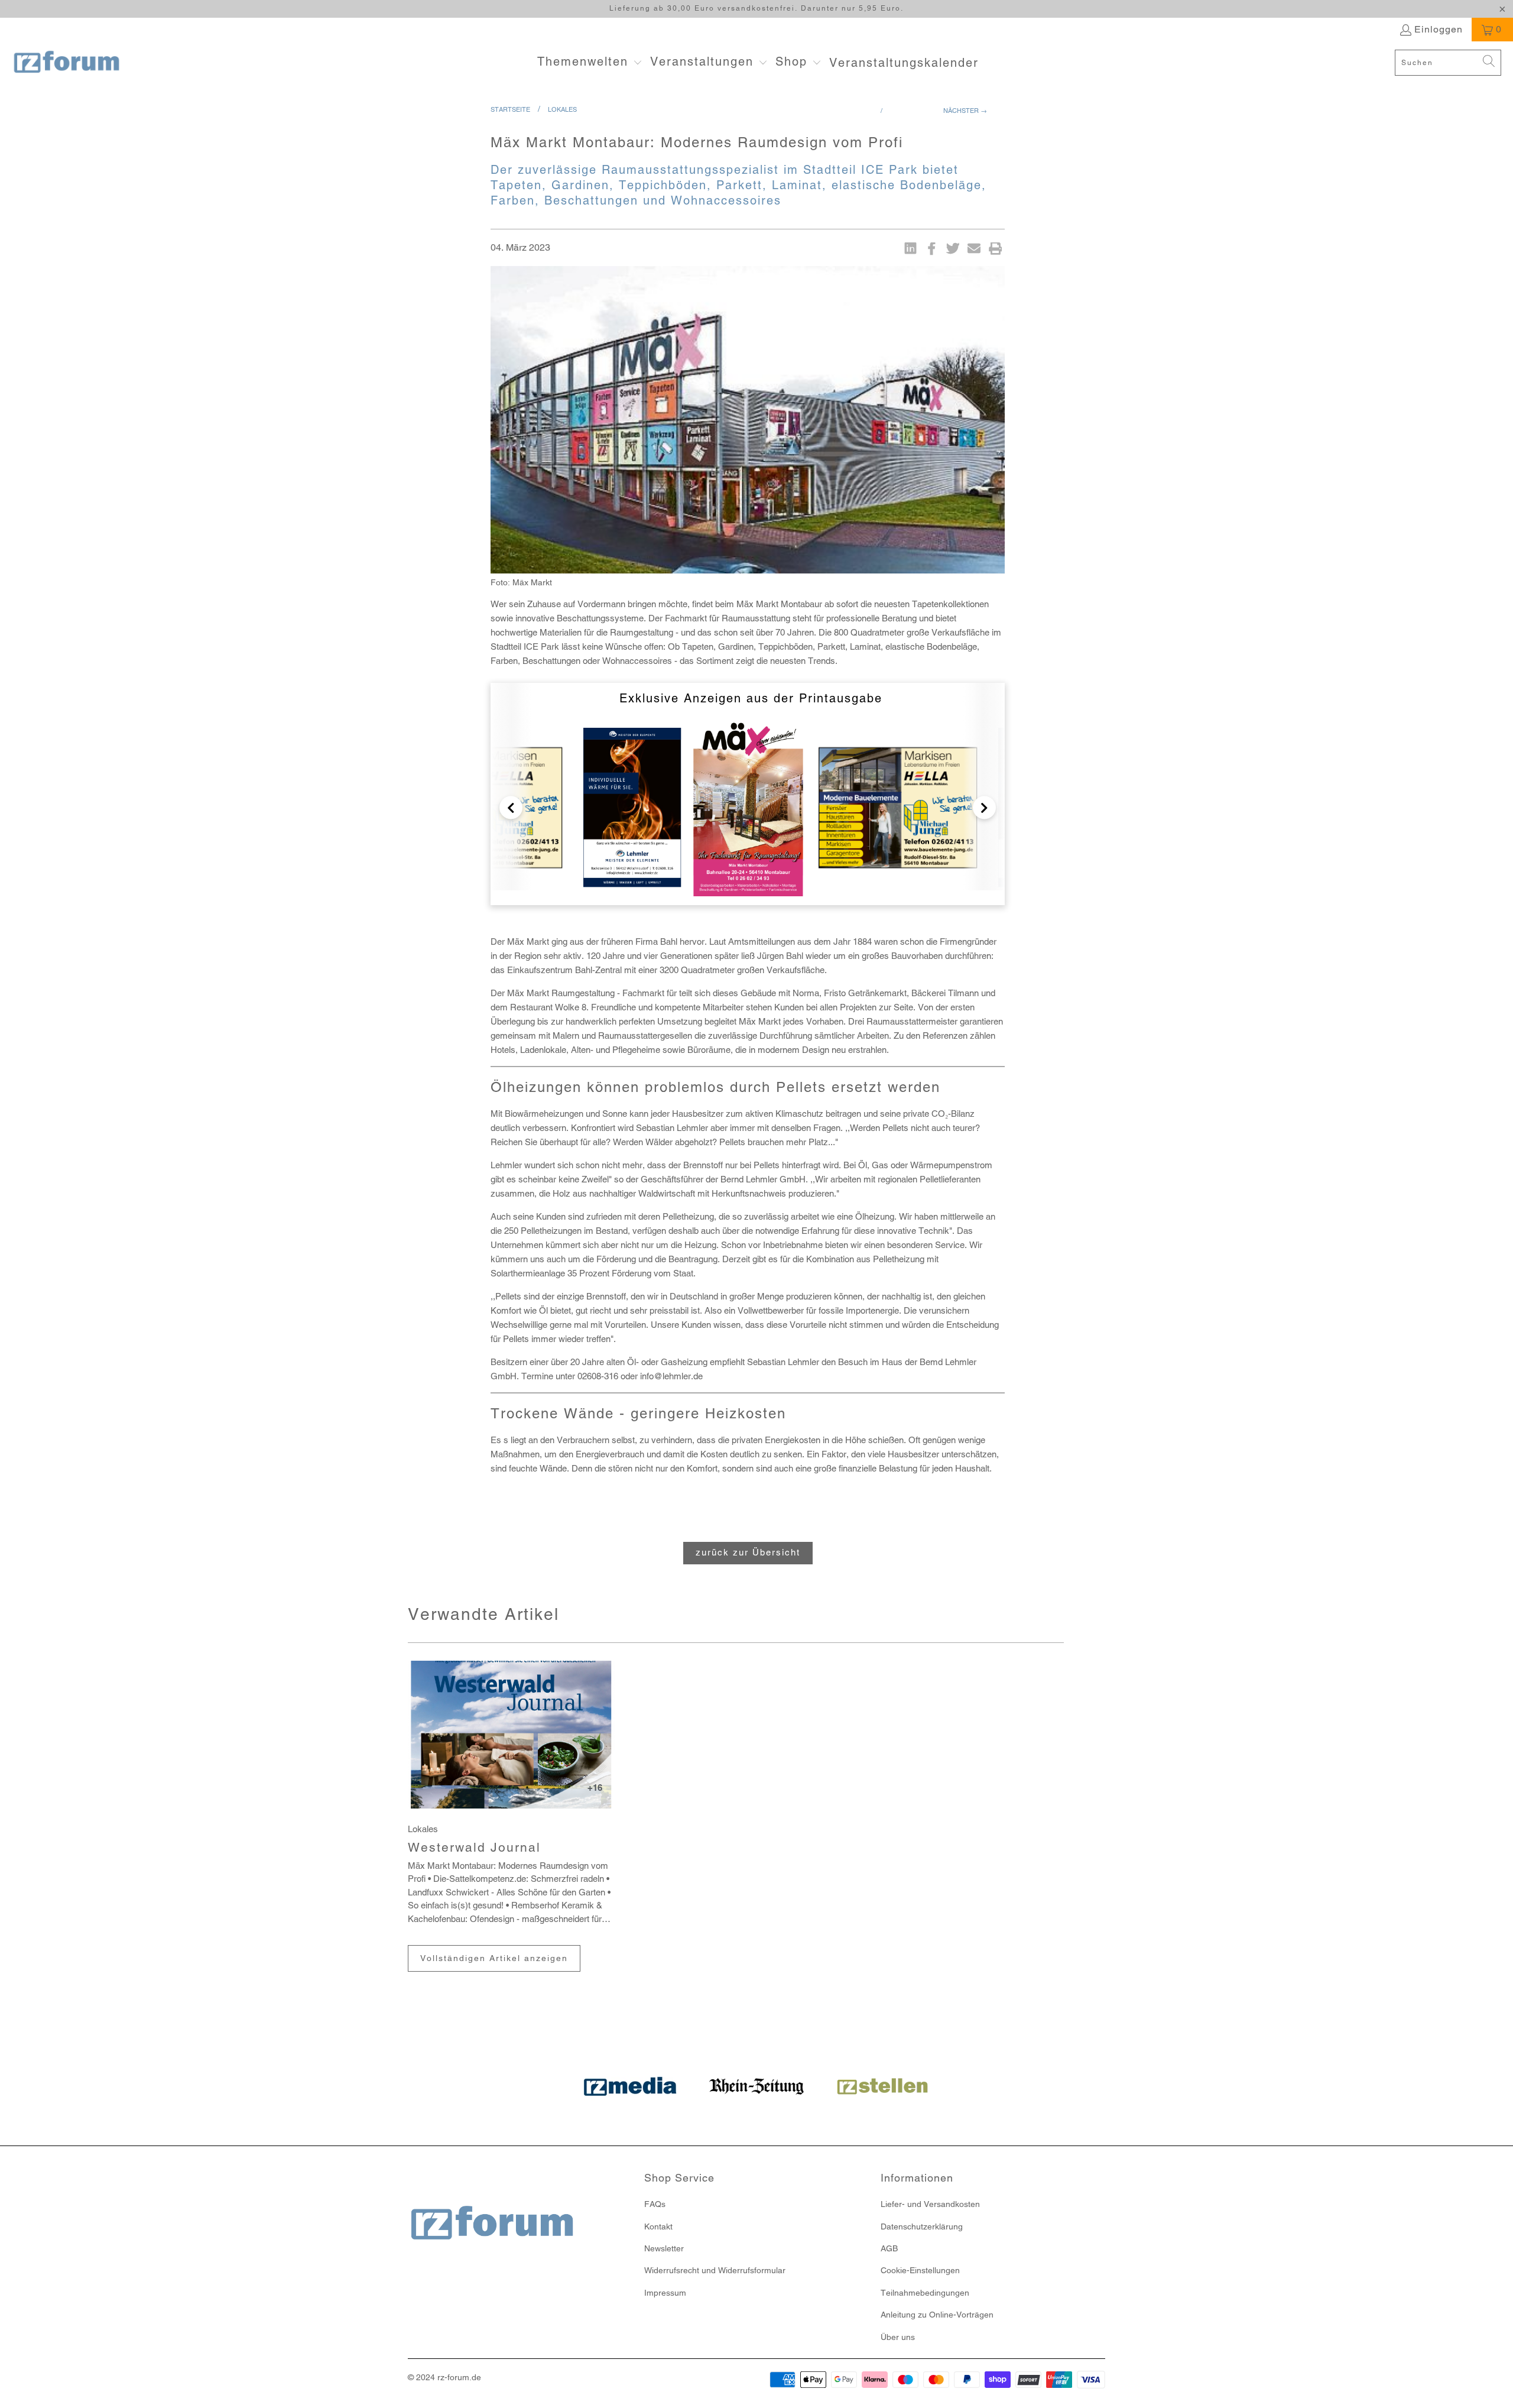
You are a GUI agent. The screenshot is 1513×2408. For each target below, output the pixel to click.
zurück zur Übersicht (748, 1552)
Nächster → (965, 111)
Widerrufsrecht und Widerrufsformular (715, 2270)
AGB (889, 2248)
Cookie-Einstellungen (920, 2270)
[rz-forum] (66, 63)
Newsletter (664, 2248)
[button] (590, 63)
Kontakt (658, 2226)
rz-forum (453, 2377)
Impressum (665, 2293)
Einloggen (1439, 29)
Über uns (898, 2337)
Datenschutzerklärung (922, 2226)
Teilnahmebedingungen (925, 2293)
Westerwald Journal (474, 1847)
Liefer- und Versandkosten (930, 2204)
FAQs (655, 2204)
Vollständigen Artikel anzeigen (494, 1958)
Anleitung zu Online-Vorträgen (937, 2315)
